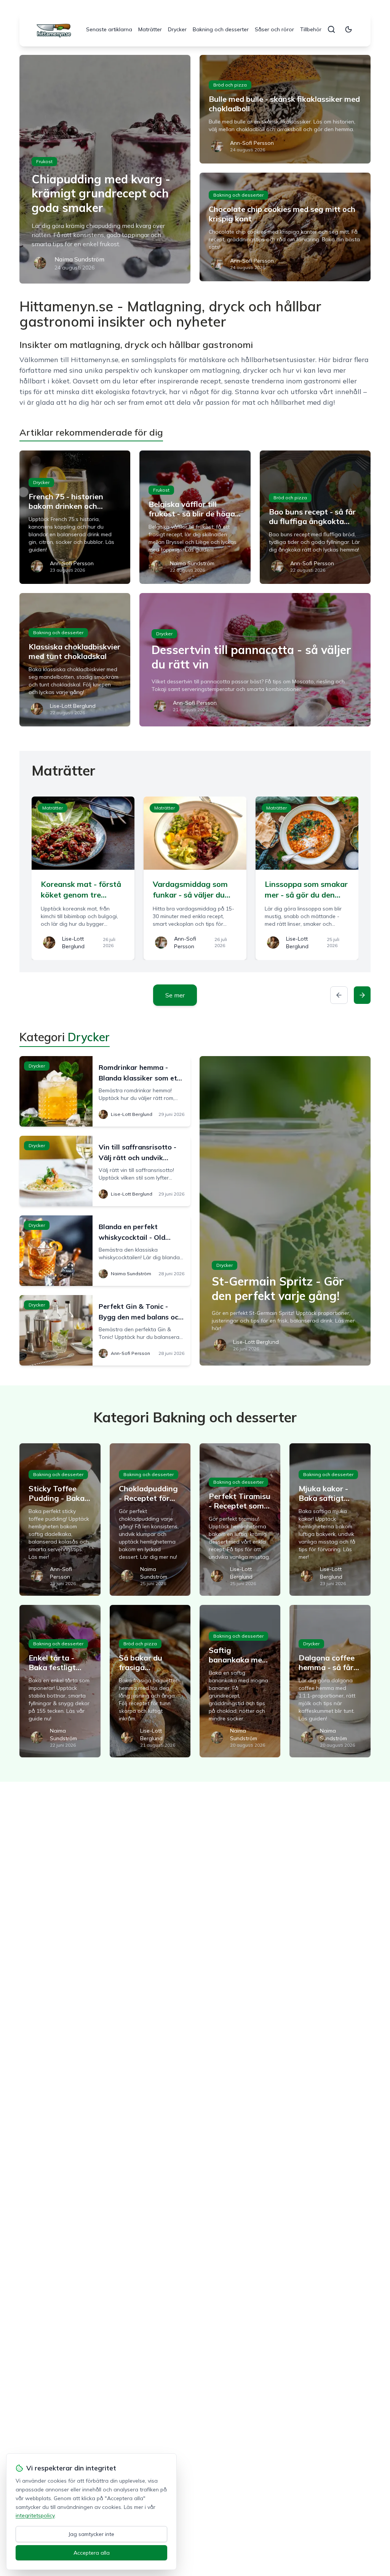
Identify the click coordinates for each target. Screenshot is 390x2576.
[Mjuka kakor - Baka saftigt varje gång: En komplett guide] (330, 1520)
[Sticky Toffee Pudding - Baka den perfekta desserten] (60, 1520)
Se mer (175, 995)
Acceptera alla (92, 2553)
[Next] (362, 995)
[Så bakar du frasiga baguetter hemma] (150, 1681)
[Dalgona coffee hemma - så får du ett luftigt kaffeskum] (330, 1681)
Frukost (44, 161)
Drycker (177, 29)
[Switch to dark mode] (348, 29)
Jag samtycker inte (91, 2534)
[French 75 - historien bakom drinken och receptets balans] (75, 517)
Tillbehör (311, 29)
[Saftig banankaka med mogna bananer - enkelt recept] (240, 1681)
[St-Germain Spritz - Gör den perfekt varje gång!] (285, 1211)
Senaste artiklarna (109, 29)
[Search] (331, 29)
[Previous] (339, 995)
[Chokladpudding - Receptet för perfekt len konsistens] (150, 1520)
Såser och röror (274, 29)
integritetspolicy (35, 2515)
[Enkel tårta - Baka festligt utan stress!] (60, 1681)
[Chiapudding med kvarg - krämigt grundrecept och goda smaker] (105, 169)
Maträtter (150, 29)
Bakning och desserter (221, 29)
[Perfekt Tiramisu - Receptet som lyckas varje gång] (240, 1520)
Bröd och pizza (230, 85)
